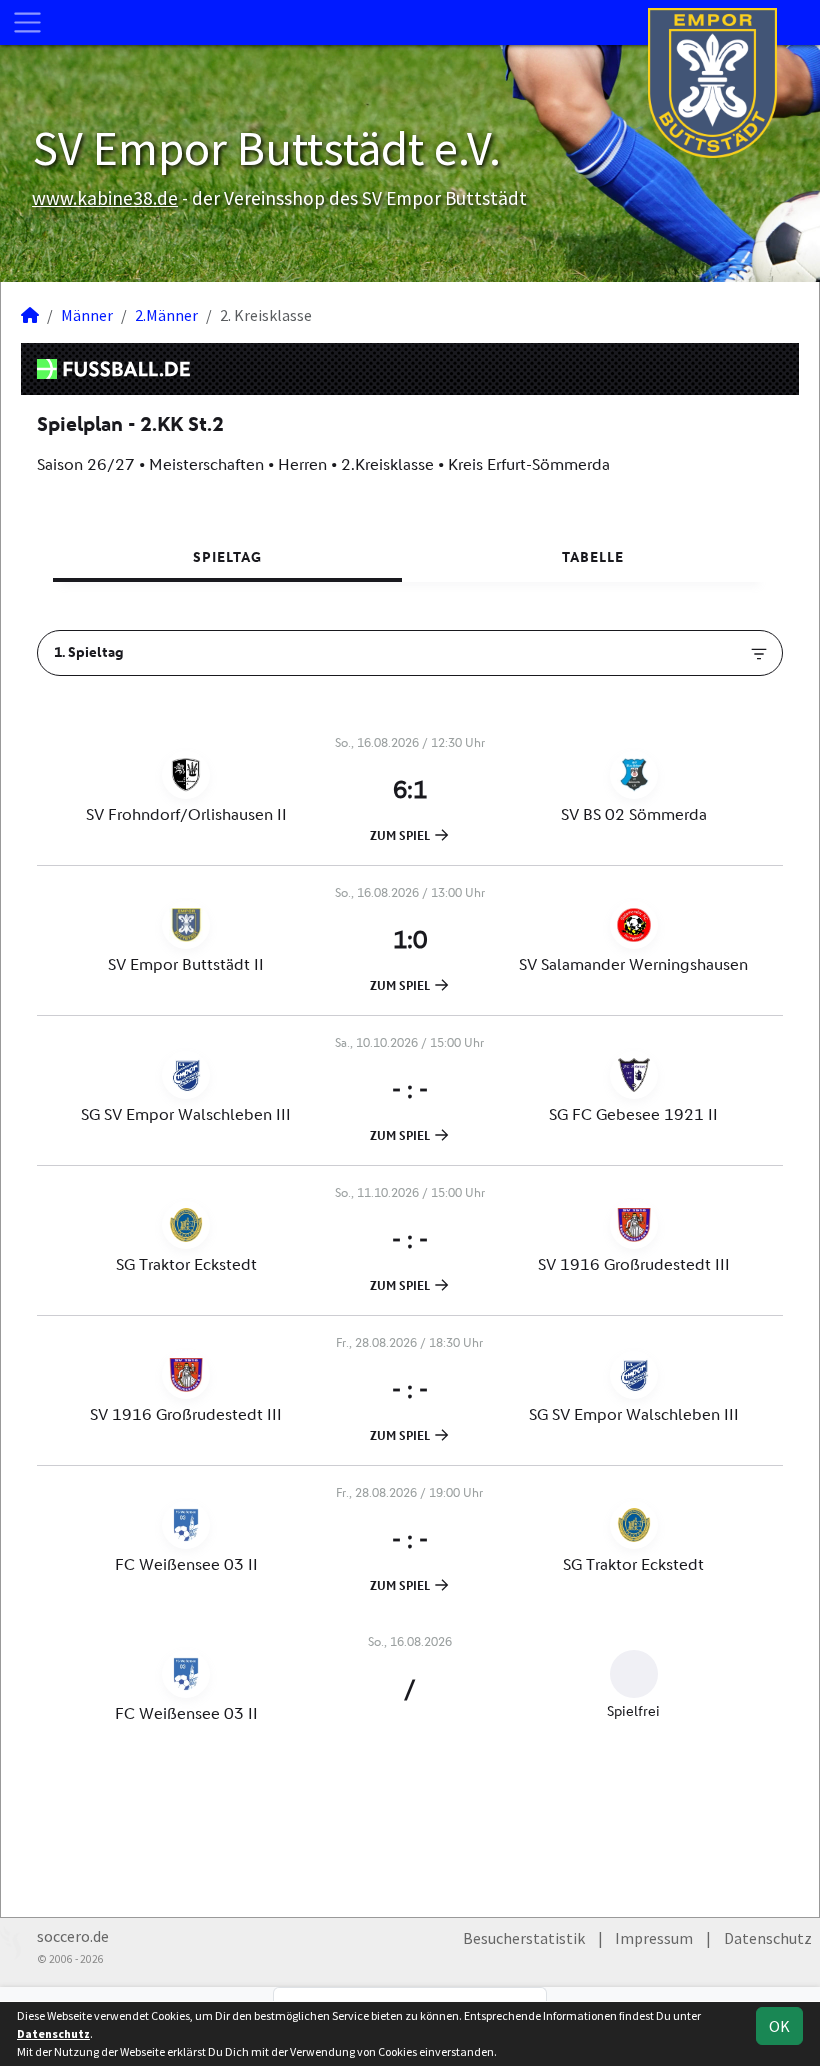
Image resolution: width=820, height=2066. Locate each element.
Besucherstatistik (524, 1938)
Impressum (654, 1938)
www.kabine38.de (105, 198)
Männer (87, 315)
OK (779, 2026)
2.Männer (166, 315)
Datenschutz (768, 1938)
